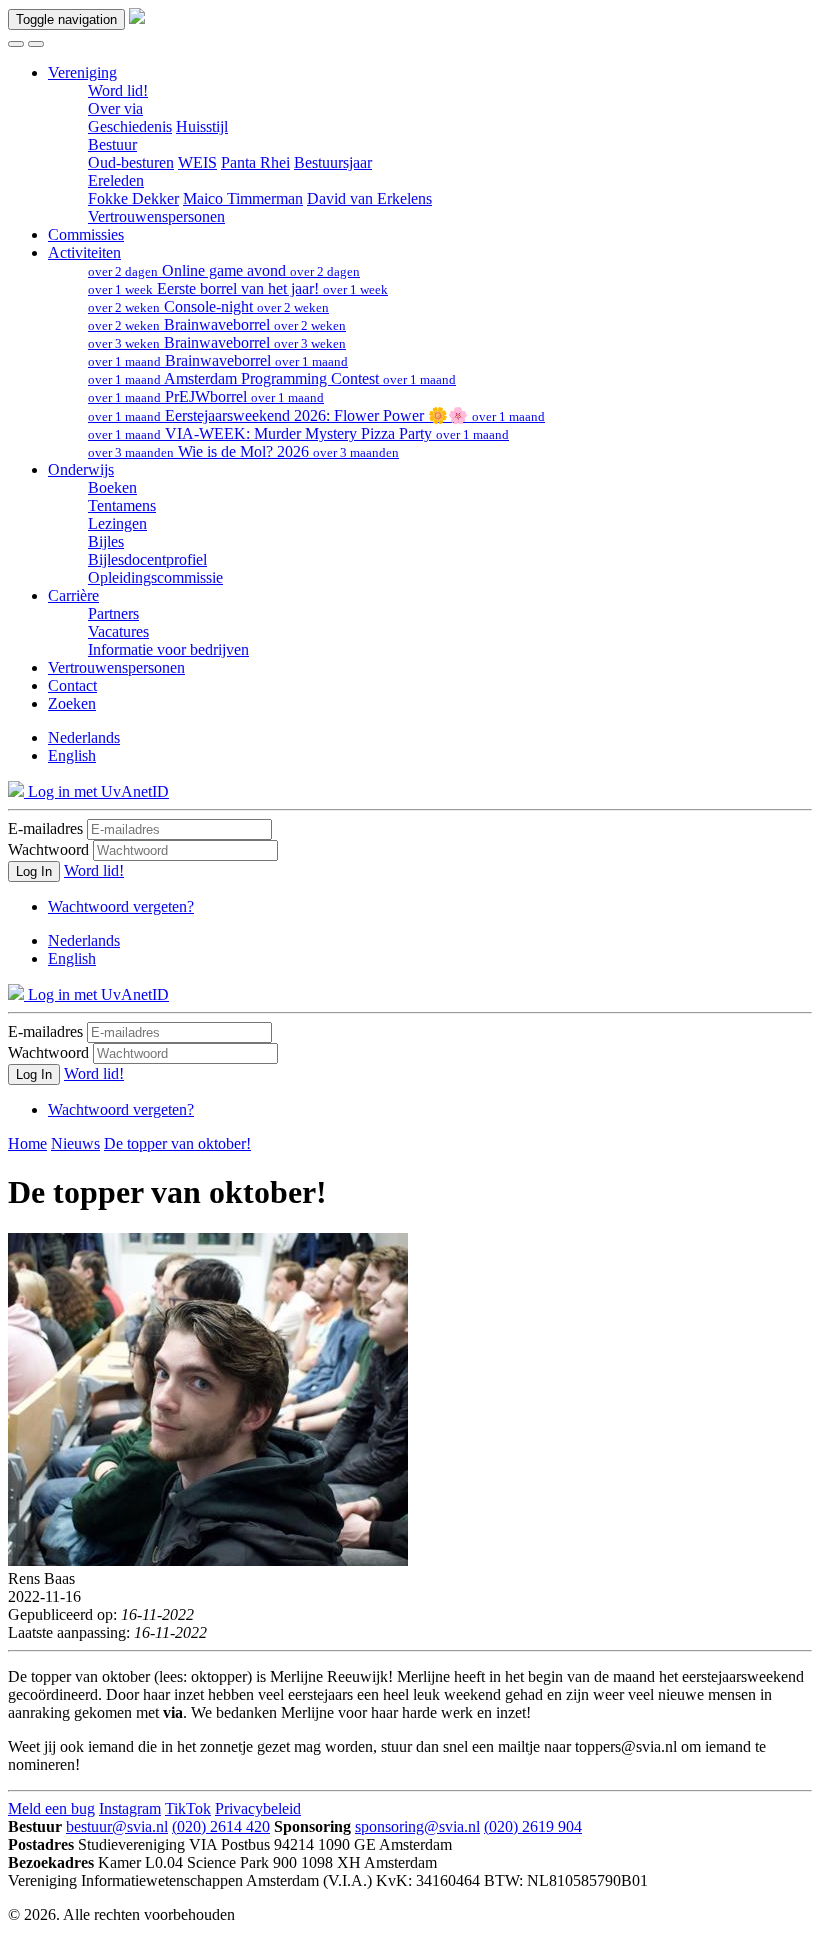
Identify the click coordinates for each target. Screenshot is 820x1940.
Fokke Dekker (133, 198)
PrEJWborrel (206, 396)
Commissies (86, 234)
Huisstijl (202, 126)
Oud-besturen (131, 162)
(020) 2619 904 (533, 1826)
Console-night (208, 306)
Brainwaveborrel (217, 324)
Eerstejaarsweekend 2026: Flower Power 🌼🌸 (316, 415)
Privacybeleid (258, 1808)
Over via (115, 108)
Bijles (106, 541)
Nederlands (84, 737)
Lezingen (117, 523)
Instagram (130, 1808)
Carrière (73, 595)
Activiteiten (84, 252)
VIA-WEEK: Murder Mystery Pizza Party (298, 433)
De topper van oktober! (177, 1143)
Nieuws (75, 1143)
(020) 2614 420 (221, 1826)
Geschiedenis (130, 126)
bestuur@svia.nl (117, 1826)
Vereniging (82, 72)
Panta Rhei (255, 162)
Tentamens (122, 505)
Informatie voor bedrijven (168, 649)
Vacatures (118, 631)
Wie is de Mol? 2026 (243, 451)
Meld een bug (51, 1808)
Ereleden (116, 180)
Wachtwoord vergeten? (121, 906)
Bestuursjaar (333, 162)
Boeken (112, 487)
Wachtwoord (48, 849)
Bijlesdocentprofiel (147, 559)
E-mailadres (45, 828)
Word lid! (118, 90)
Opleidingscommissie (155, 577)
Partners (113, 613)
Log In (34, 871)
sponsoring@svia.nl (417, 1826)
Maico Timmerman (243, 198)
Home (27, 1143)
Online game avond (224, 270)
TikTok (188, 1808)
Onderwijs (81, 469)
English (72, 755)
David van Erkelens (369, 198)
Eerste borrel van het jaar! (238, 288)
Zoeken (72, 703)
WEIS (197, 162)
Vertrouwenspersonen (156, 216)
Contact (72, 685)
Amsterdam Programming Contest (272, 378)
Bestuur (112, 144)
